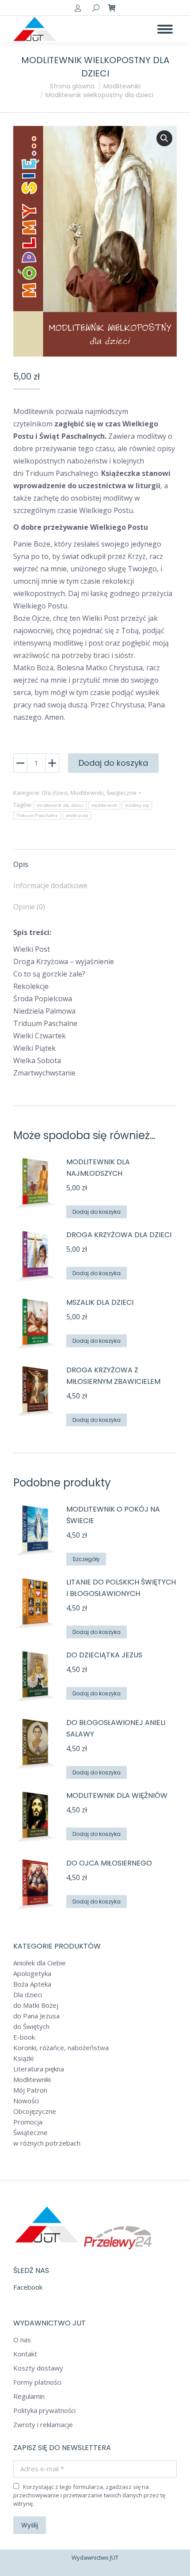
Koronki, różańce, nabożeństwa (61, 2048)
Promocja (28, 2122)
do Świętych (31, 2027)
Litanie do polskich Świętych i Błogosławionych (121, 1588)
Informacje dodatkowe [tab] (50, 885)
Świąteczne (122, 793)
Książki (23, 2058)
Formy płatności (37, 2382)
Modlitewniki (87, 793)
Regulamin (29, 2396)
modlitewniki (104, 805)
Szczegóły (86, 1559)
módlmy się (137, 805)
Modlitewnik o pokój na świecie (113, 1515)
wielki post (77, 815)
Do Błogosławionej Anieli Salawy (116, 1728)
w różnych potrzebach (47, 2143)
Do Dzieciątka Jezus (104, 1655)
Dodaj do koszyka (113, 763)
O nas (22, 2340)
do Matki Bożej (36, 2005)
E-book (24, 2037)
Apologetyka (32, 1974)
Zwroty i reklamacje (43, 2425)
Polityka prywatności (44, 2411)
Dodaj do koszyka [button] (97, 1212)
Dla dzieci (55, 793)
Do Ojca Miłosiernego (109, 1863)
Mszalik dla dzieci (100, 1302)
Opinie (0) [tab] (29, 907)
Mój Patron (30, 2090)
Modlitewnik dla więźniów (117, 1795)
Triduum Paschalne (37, 815)
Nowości (26, 2101)
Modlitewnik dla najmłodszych (98, 1168)
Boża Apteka (32, 1984)
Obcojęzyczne (35, 2111)
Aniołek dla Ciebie (40, 1963)
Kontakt (25, 2354)
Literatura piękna (39, 2069)
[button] (164, 138)
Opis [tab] (21, 864)
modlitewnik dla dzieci (60, 805)
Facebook (28, 2287)
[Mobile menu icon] (165, 29)
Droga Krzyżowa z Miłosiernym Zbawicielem (113, 1376)
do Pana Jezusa (36, 2016)
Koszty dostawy (38, 2368)
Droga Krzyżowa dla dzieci (119, 1235)
